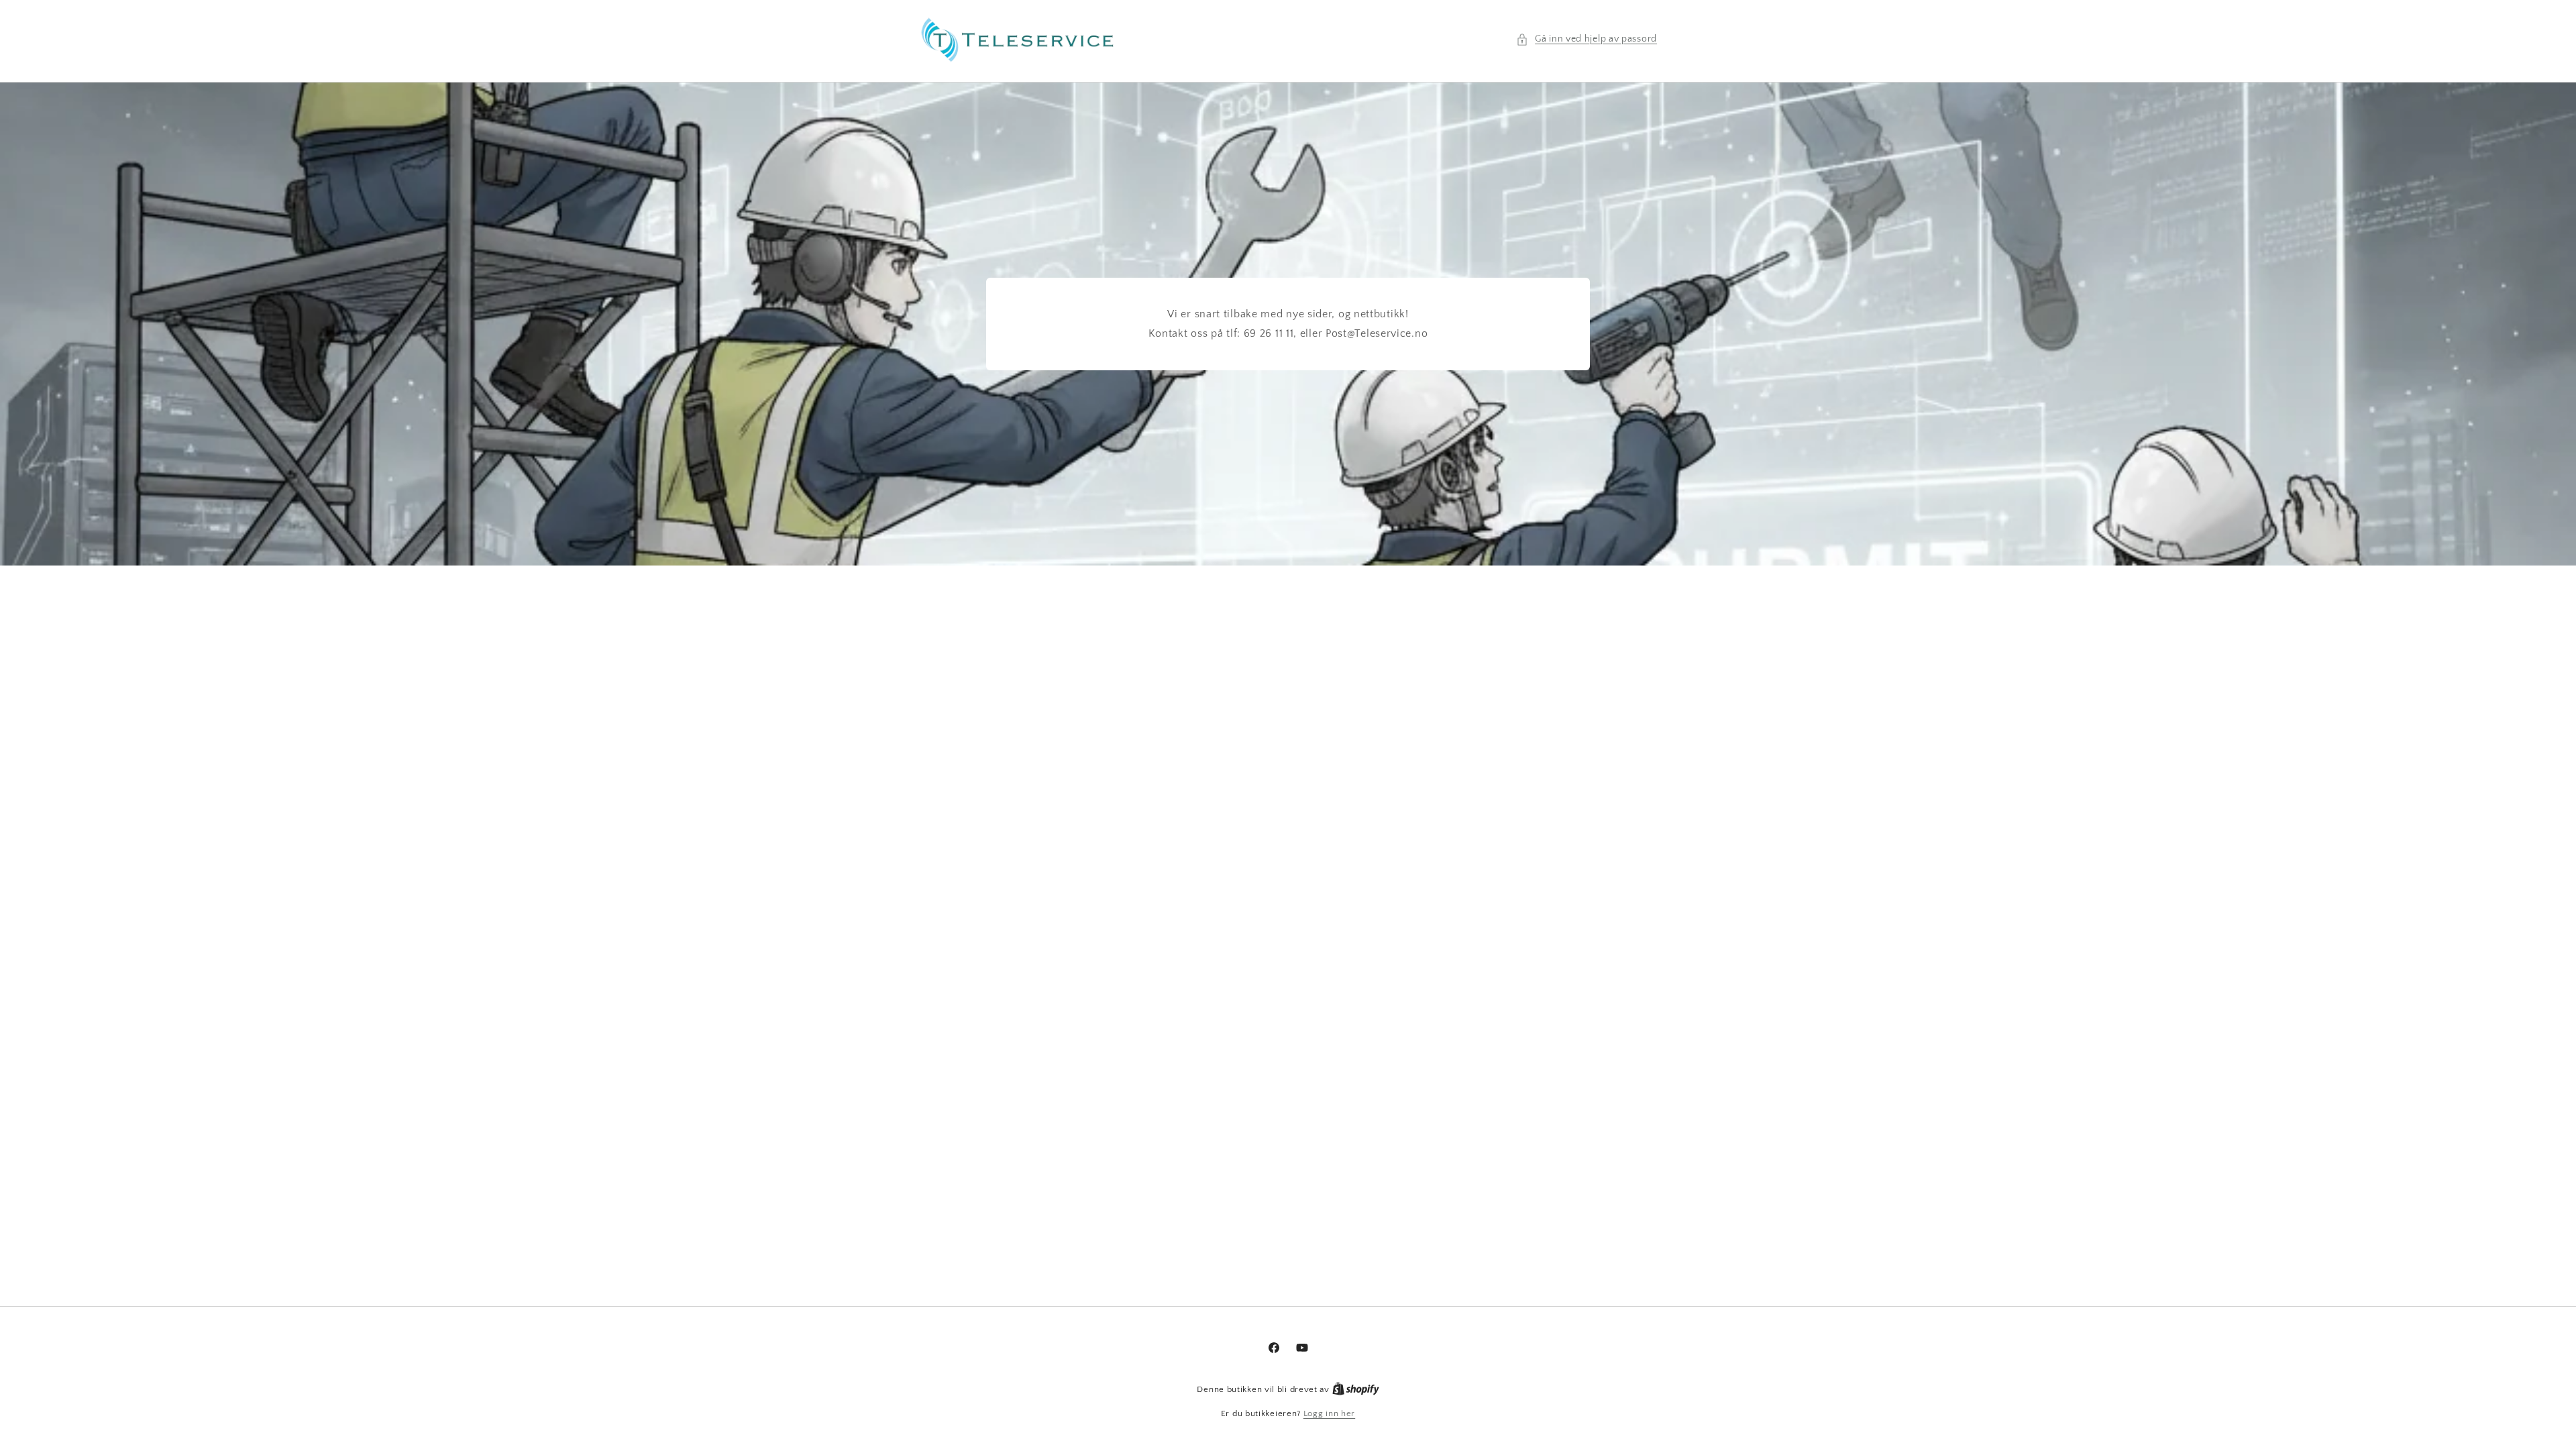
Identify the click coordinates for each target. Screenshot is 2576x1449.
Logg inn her (1329, 1413)
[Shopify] (1356, 1389)
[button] (1587, 39)
